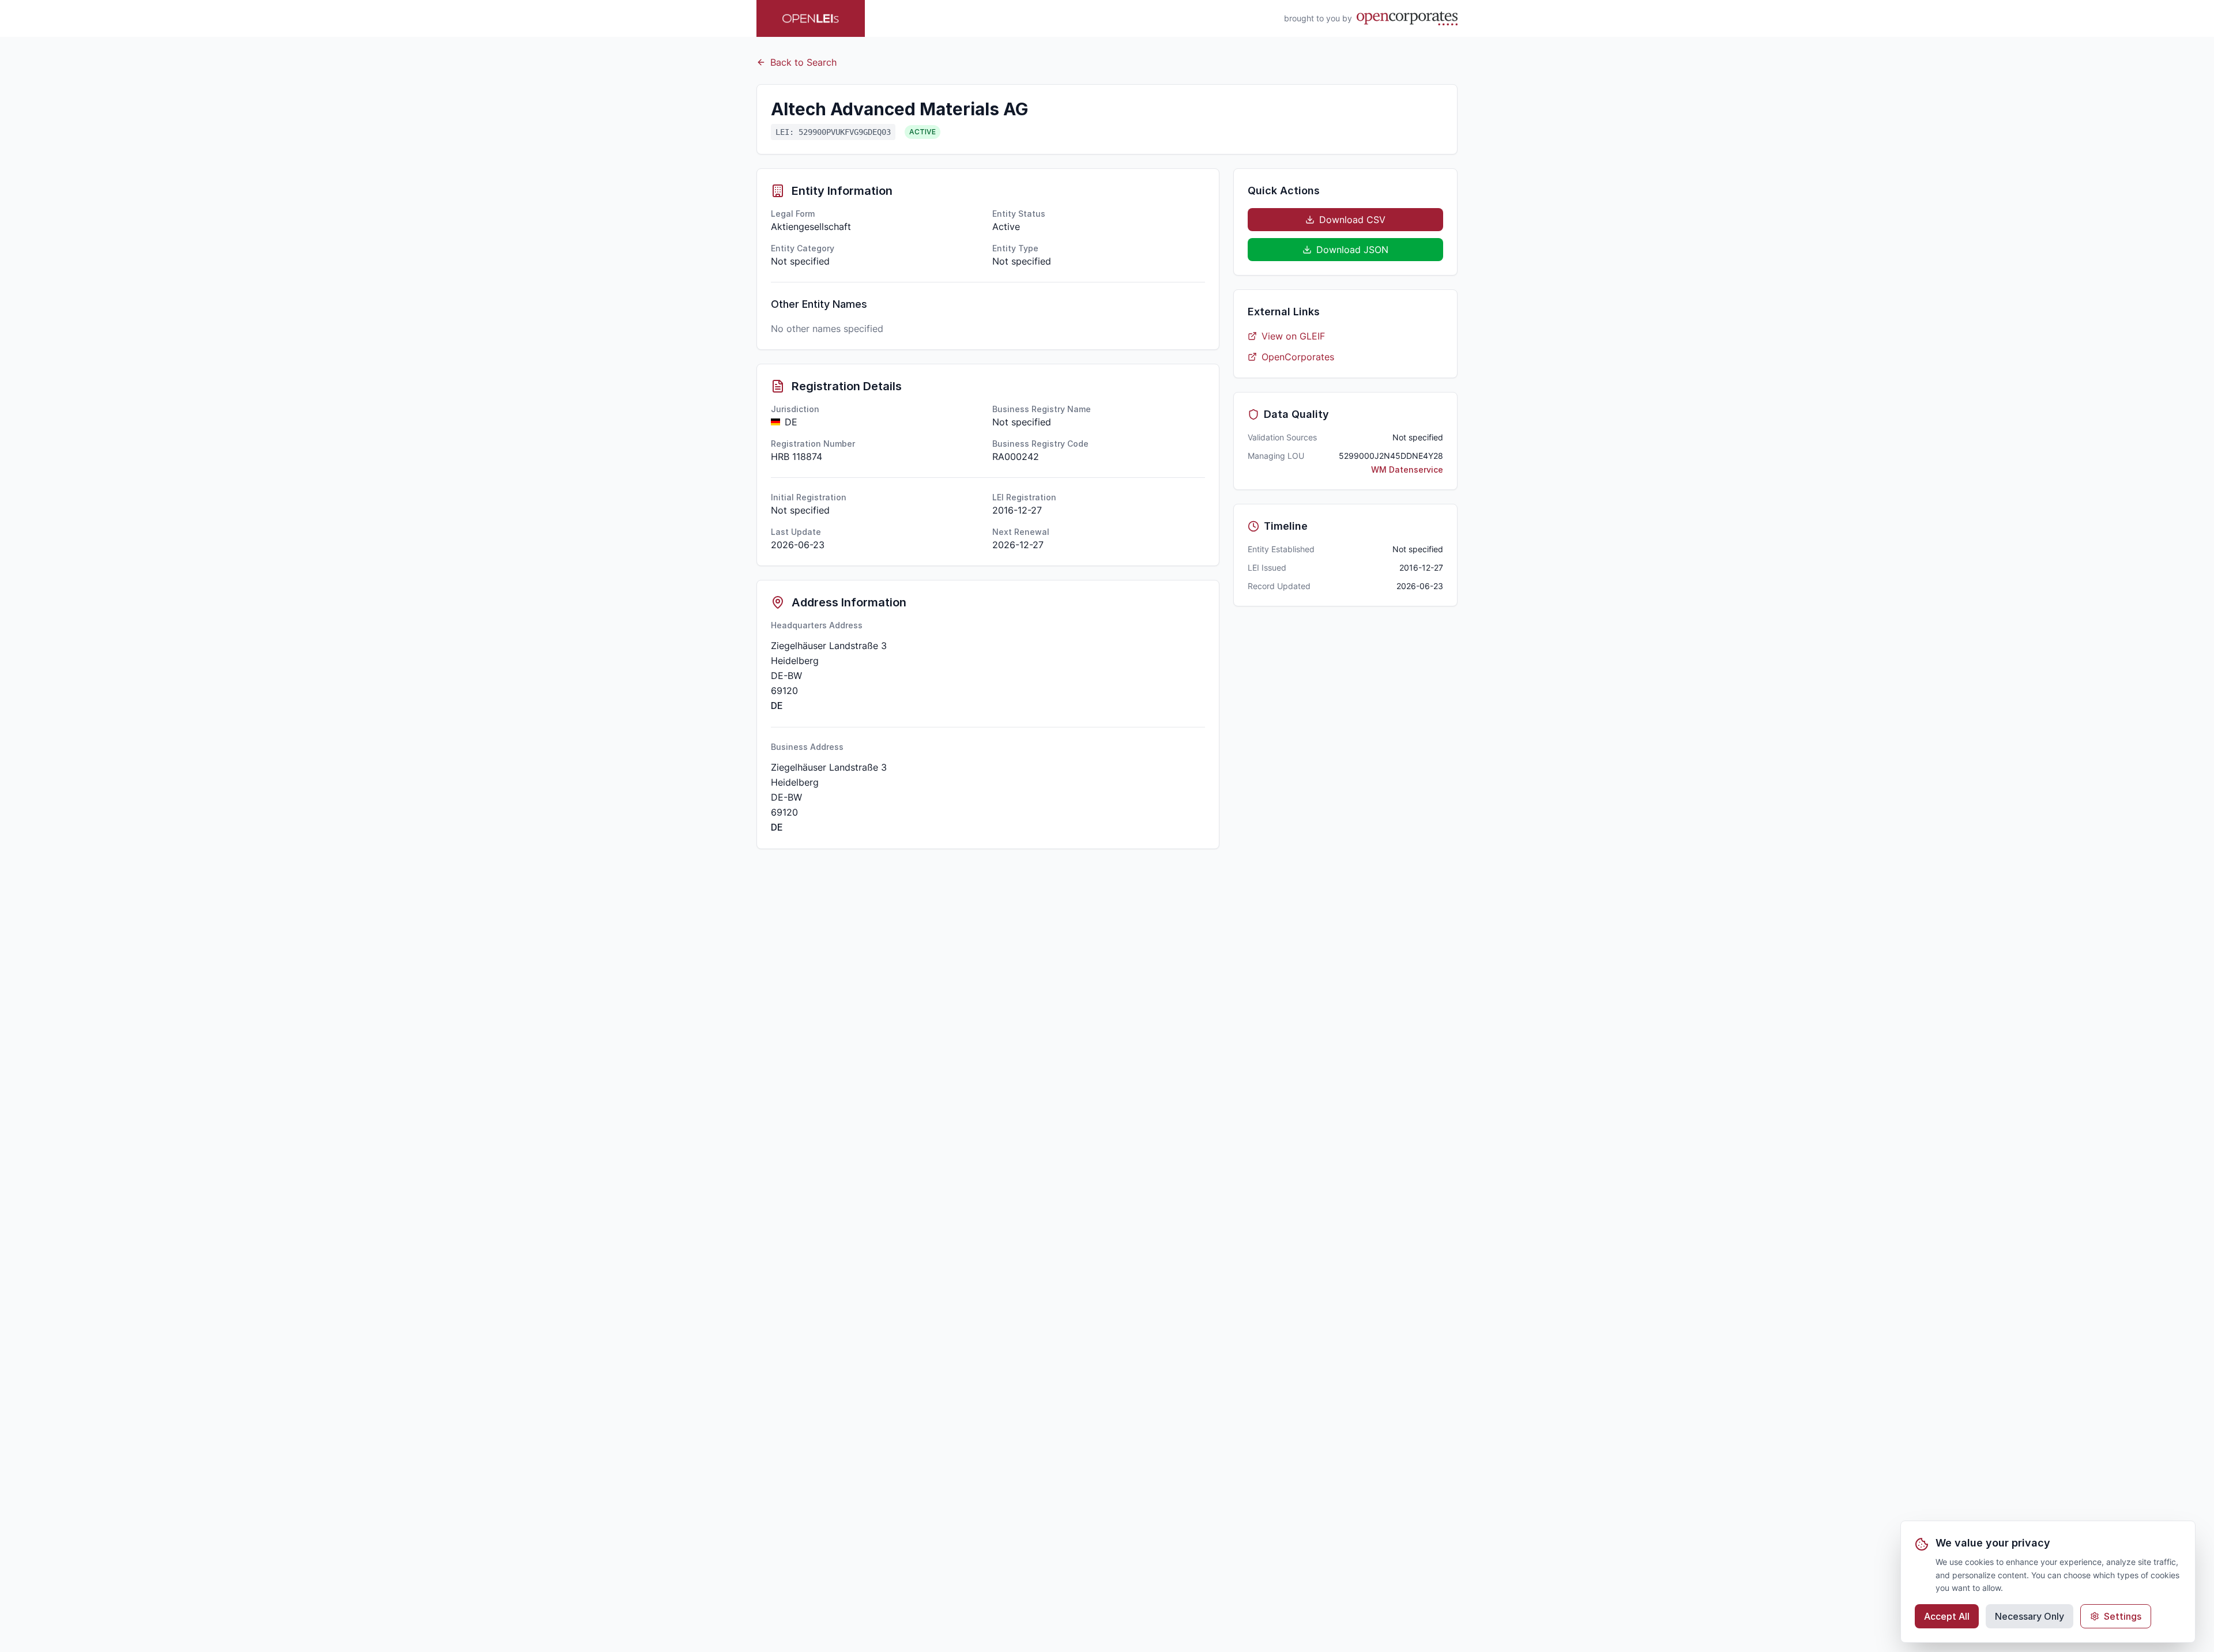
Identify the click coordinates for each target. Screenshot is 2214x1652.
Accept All (1947, 1616)
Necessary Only (2029, 1616)
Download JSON (1352, 250)
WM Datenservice (1407, 469)
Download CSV (1352, 220)
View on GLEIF (1293, 336)
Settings (2123, 1616)
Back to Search (803, 62)
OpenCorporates (1298, 357)
